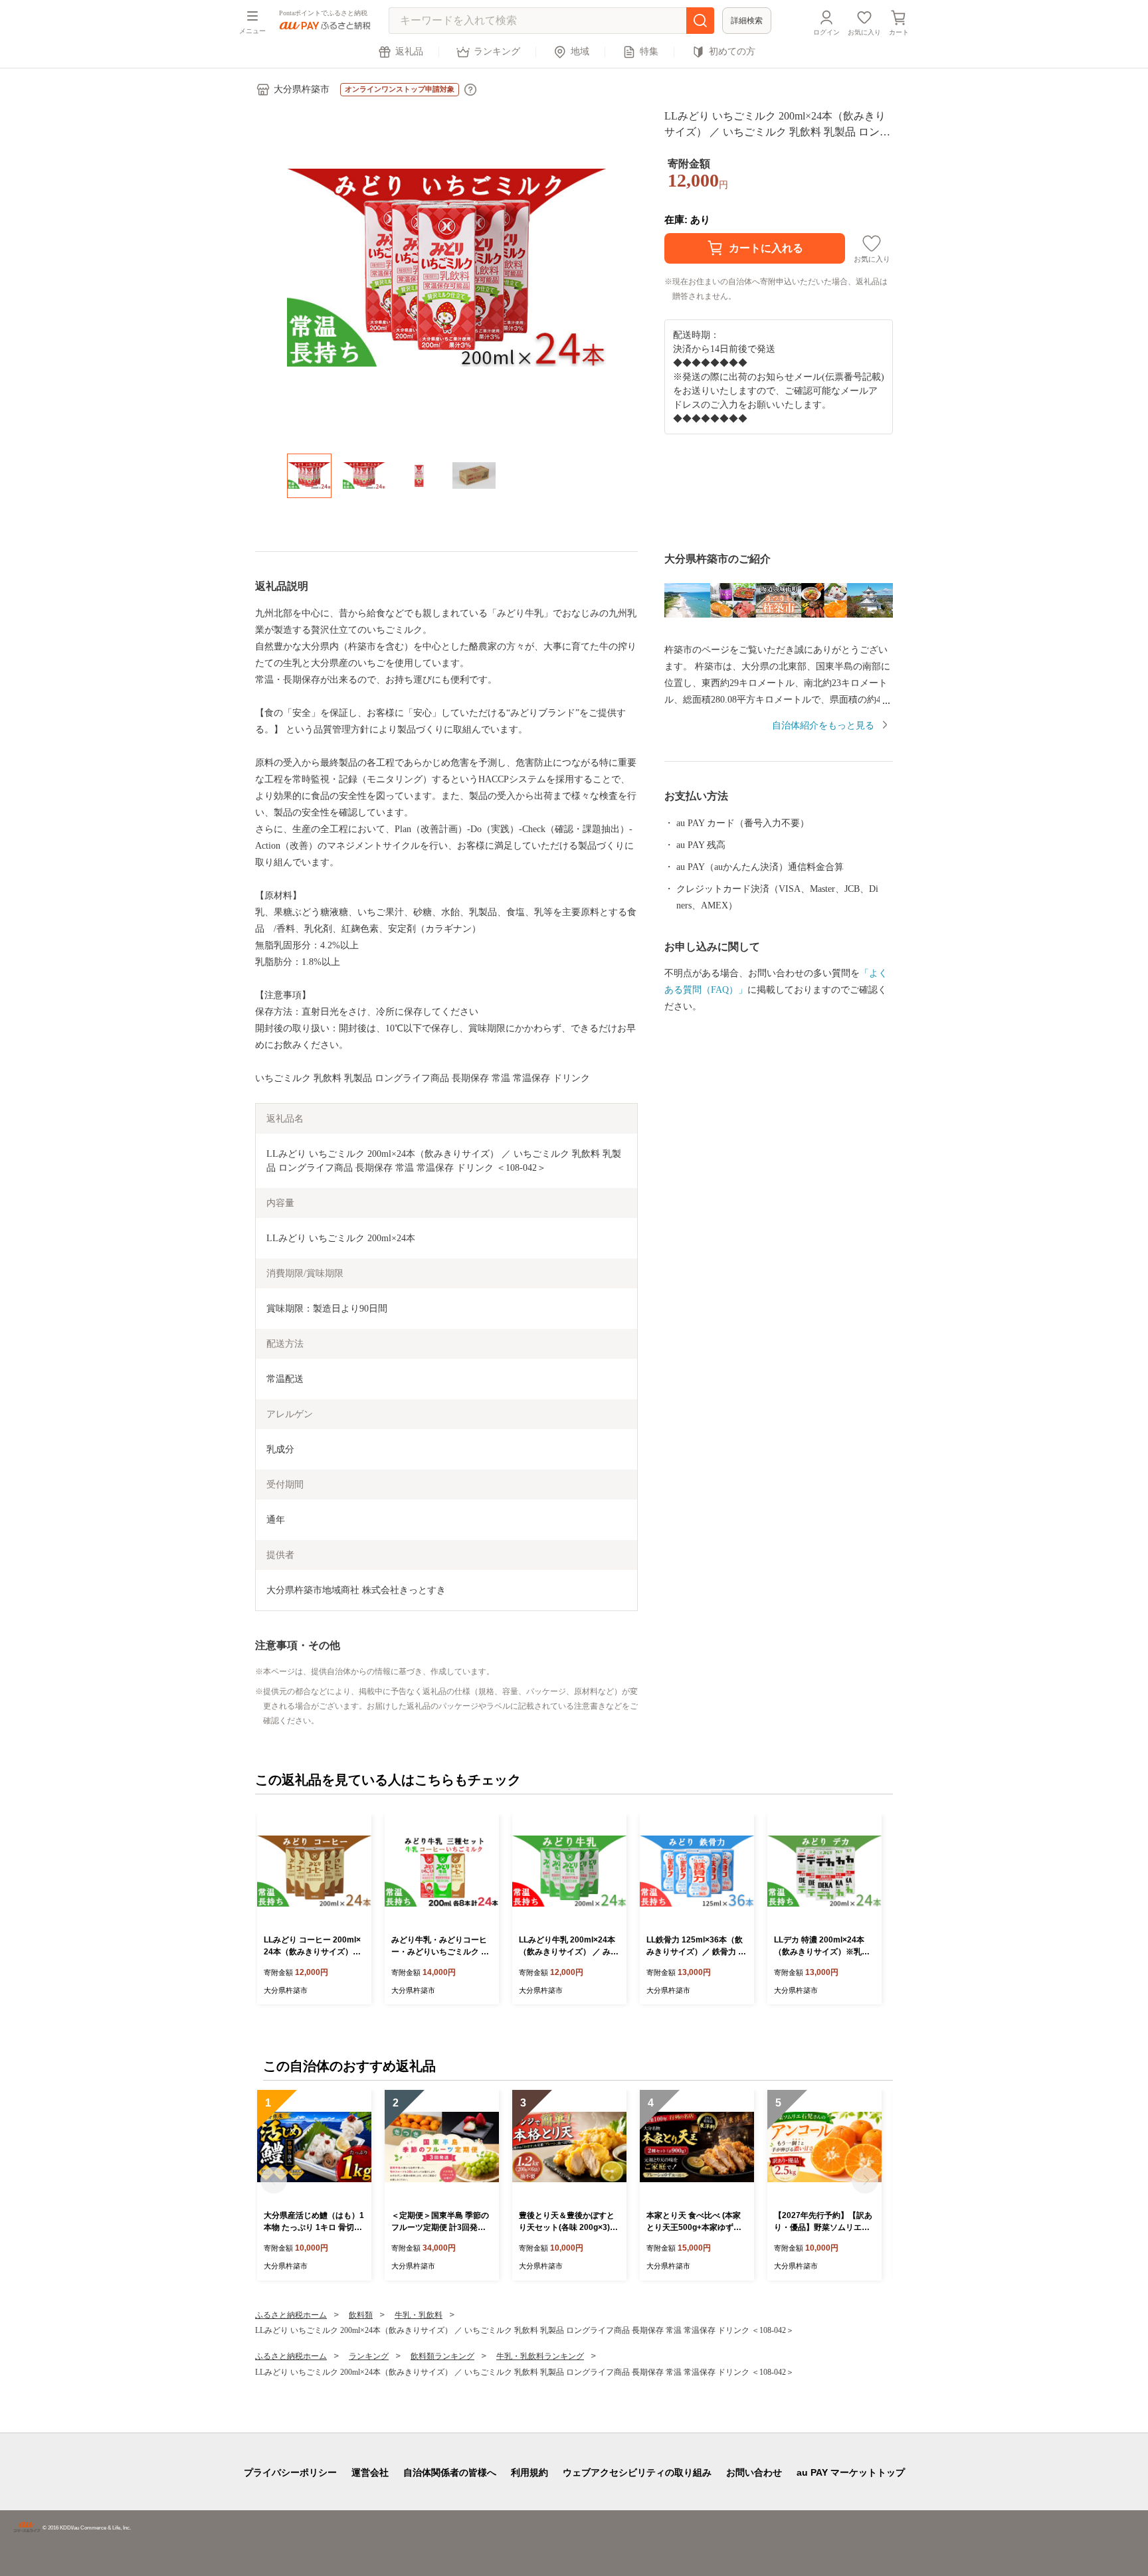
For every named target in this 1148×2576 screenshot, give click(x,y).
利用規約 (529, 2472)
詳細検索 (747, 21)
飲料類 (361, 2315)
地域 (580, 51)
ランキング (497, 51)
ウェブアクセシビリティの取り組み (637, 2472)
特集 (649, 51)
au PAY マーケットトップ (851, 2472)
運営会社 (370, 2472)
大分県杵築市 (302, 89)
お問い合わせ (754, 2472)
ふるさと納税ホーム (291, 2315)
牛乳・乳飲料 (419, 2315)
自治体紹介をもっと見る (823, 726)
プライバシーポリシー (290, 2472)
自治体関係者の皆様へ (450, 2472)
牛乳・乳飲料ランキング (540, 2356)
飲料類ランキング (442, 2356)
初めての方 (732, 51)
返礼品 (409, 51)
